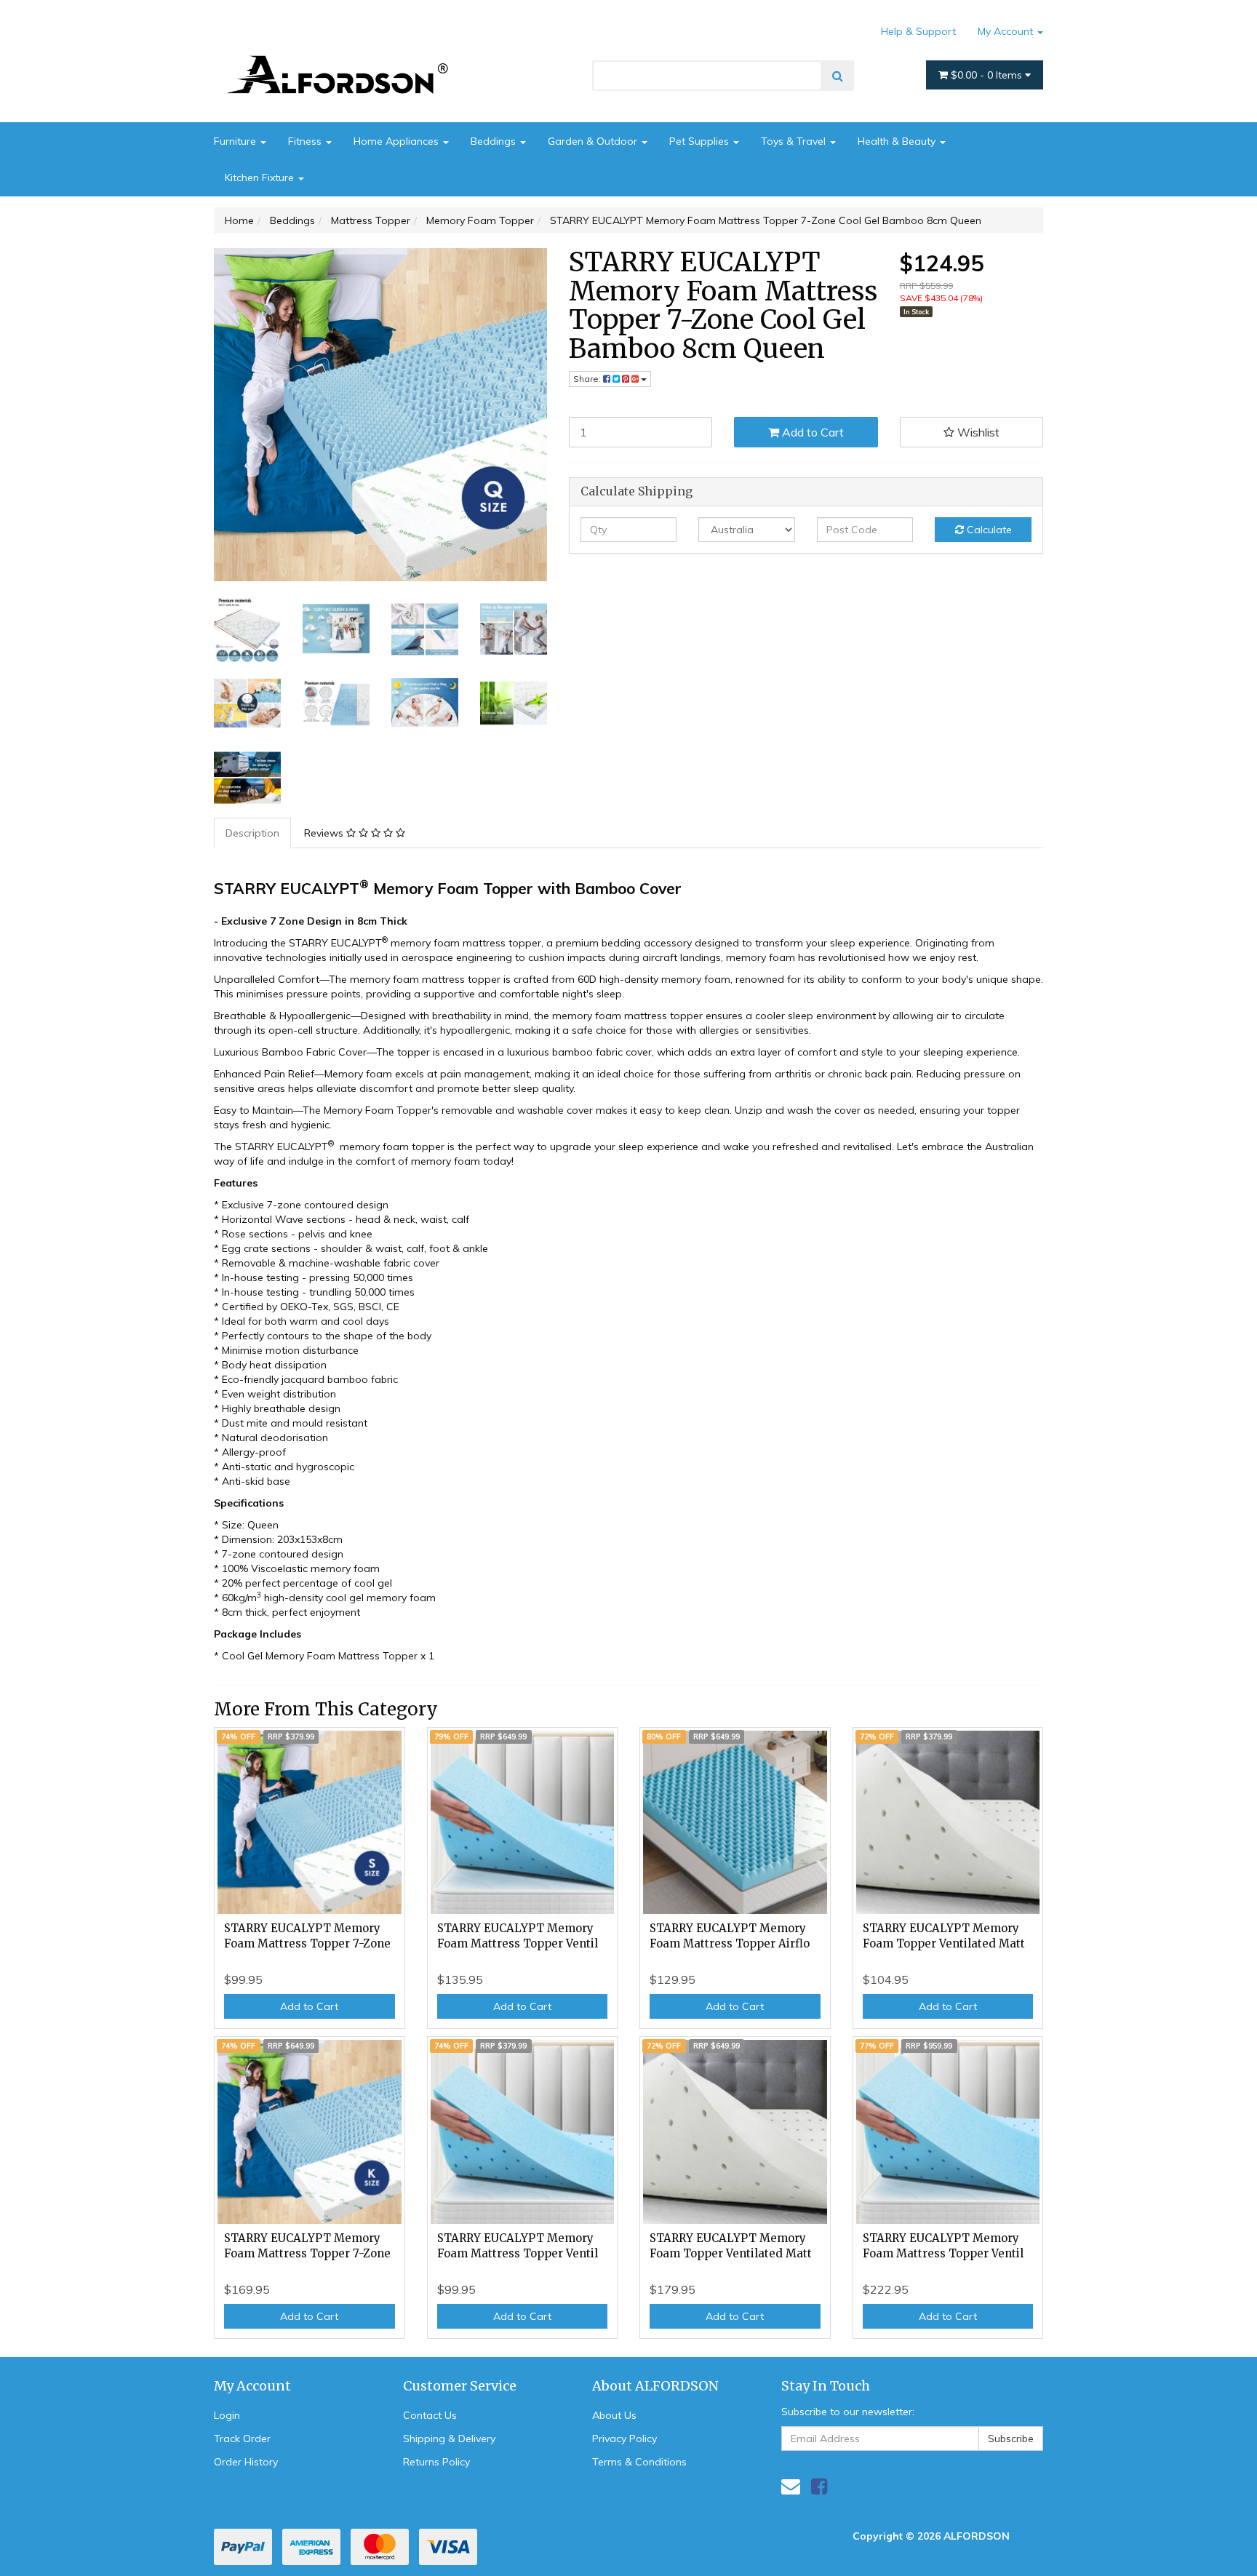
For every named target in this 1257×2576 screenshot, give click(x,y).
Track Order (242, 2439)
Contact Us (430, 2415)
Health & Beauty (898, 141)
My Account (1007, 31)
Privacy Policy (624, 2439)
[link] (819, 2486)
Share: (588, 379)
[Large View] (247, 629)
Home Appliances (398, 141)
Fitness (306, 141)
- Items (988, 75)
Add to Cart (811, 432)
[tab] (253, 833)
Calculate (988, 530)
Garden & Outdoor (594, 141)
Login (227, 2415)
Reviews (325, 833)
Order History (246, 2462)
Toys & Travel (795, 141)
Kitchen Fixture (261, 178)
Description (252, 833)
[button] (972, 432)
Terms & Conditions (639, 2462)
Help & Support (918, 31)
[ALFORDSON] (345, 53)
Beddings (495, 141)
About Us (614, 2415)
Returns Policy (436, 2462)
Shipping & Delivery (449, 2439)
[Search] (838, 76)
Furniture (236, 141)
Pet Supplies (701, 141)
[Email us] (791, 2486)
